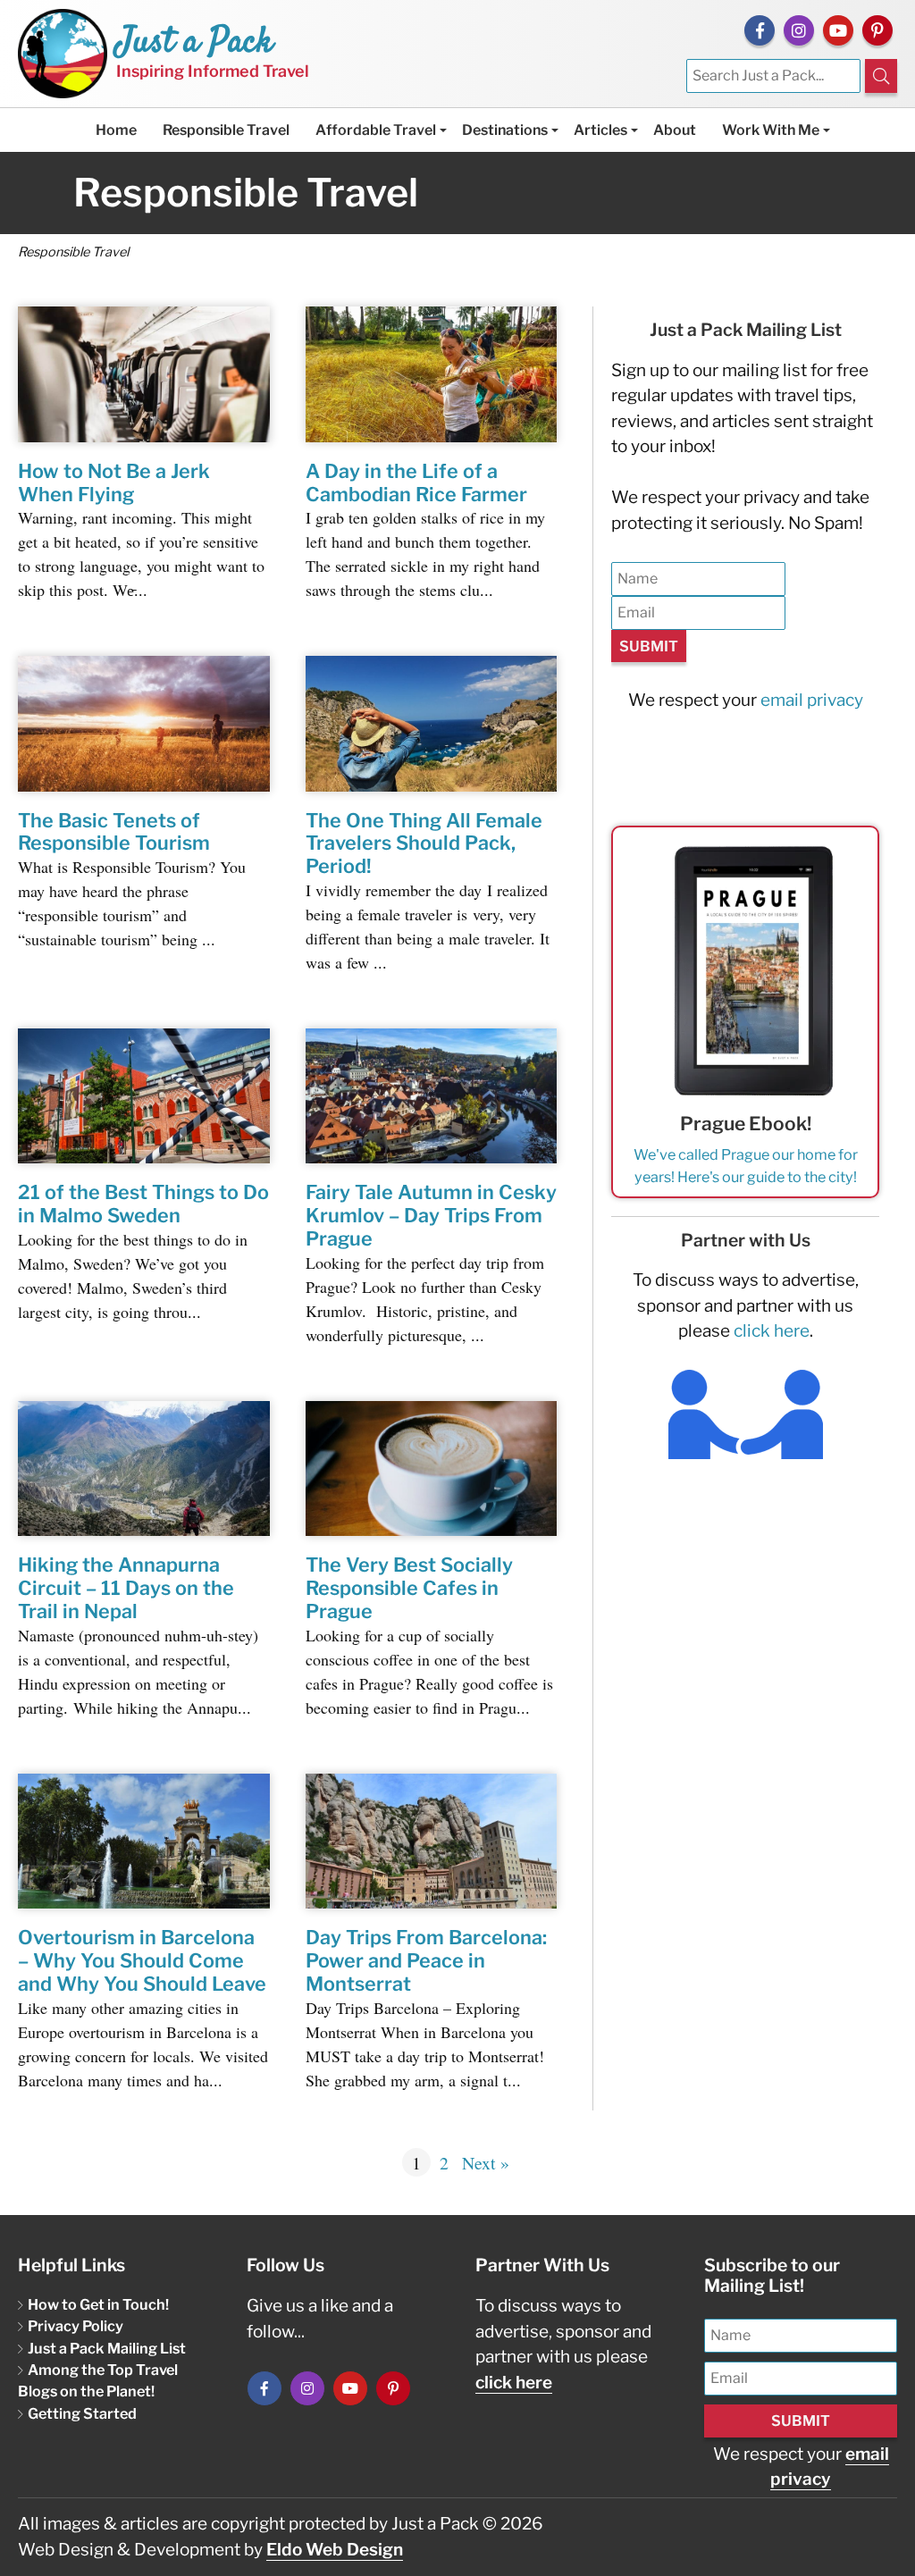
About (675, 130)
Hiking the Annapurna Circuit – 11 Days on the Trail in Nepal (126, 1588)
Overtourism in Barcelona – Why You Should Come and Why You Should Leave (142, 1960)
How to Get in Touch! (98, 2304)
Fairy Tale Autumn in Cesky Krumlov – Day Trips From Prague (431, 1215)
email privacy (812, 700)
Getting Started (82, 2413)
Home (116, 130)
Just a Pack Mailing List (107, 2348)
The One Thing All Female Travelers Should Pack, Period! (424, 843)
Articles (600, 130)
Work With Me (771, 130)
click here (772, 1331)
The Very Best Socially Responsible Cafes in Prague (409, 1588)
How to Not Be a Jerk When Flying (114, 482)
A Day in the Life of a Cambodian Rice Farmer (416, 482)
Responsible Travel (226, 130)
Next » (486, 2163)
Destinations (505, 130)
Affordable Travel (376, 130)
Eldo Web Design (335, 2550)
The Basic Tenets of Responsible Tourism (114, 832)
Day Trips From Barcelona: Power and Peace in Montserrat (426, 1960)
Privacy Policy (76, 2326)
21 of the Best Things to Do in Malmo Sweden (143, 1204)
